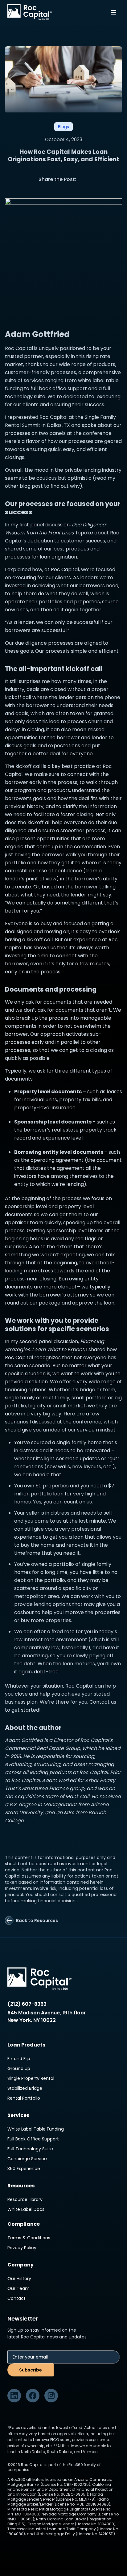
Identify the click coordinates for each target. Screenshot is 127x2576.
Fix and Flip (19, 2059)
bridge (87, 1390)
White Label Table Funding (36, 2129)
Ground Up (19, 2068)
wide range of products (87, 364)
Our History (19, 2279)
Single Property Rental (31, 2078)
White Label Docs (26, 2209)
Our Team (18, 2288)
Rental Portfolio (24, 2098)
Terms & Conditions (29, 2238)
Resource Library (25, 2199)
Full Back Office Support (33, 2139)
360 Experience (24, 2169)
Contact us (103, 1702)
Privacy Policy (22, 2248)
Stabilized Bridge (25, 2088)
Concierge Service (27, 2159)
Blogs (63, 127)
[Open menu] (113, 12)
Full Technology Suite (30, 2149)
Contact (16, 2298)
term (109, 1390)
